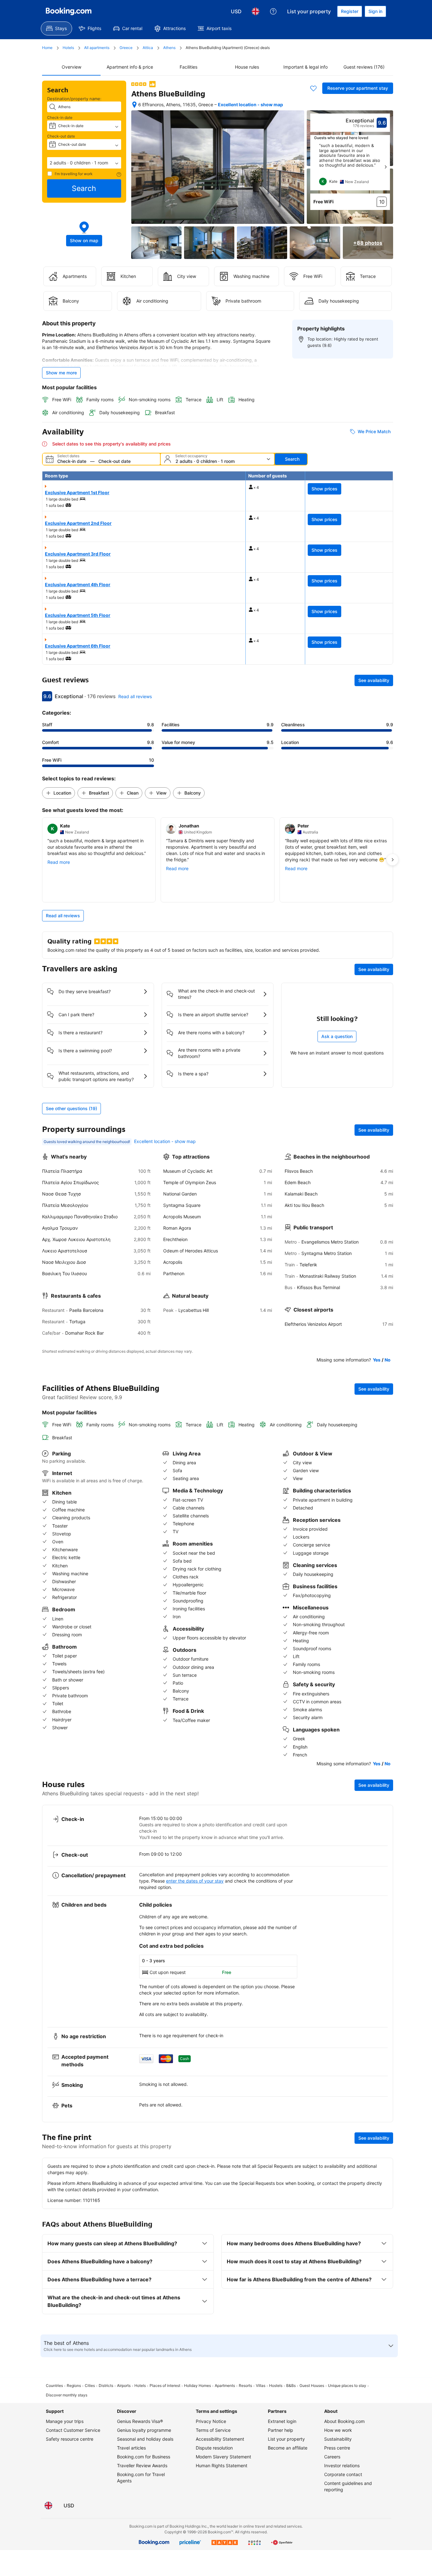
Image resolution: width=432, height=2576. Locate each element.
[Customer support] (273, 11)
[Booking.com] (69, 11)
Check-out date (61, 136)
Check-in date (60, 117)
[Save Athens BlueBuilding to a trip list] (313, 88)
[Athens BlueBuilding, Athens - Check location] (134, 105)
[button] (84, 163)
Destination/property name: (74, 99)
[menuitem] (56, 28)
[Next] (386, 167)
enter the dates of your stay (195, 1881)
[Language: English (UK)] (256, 11)
